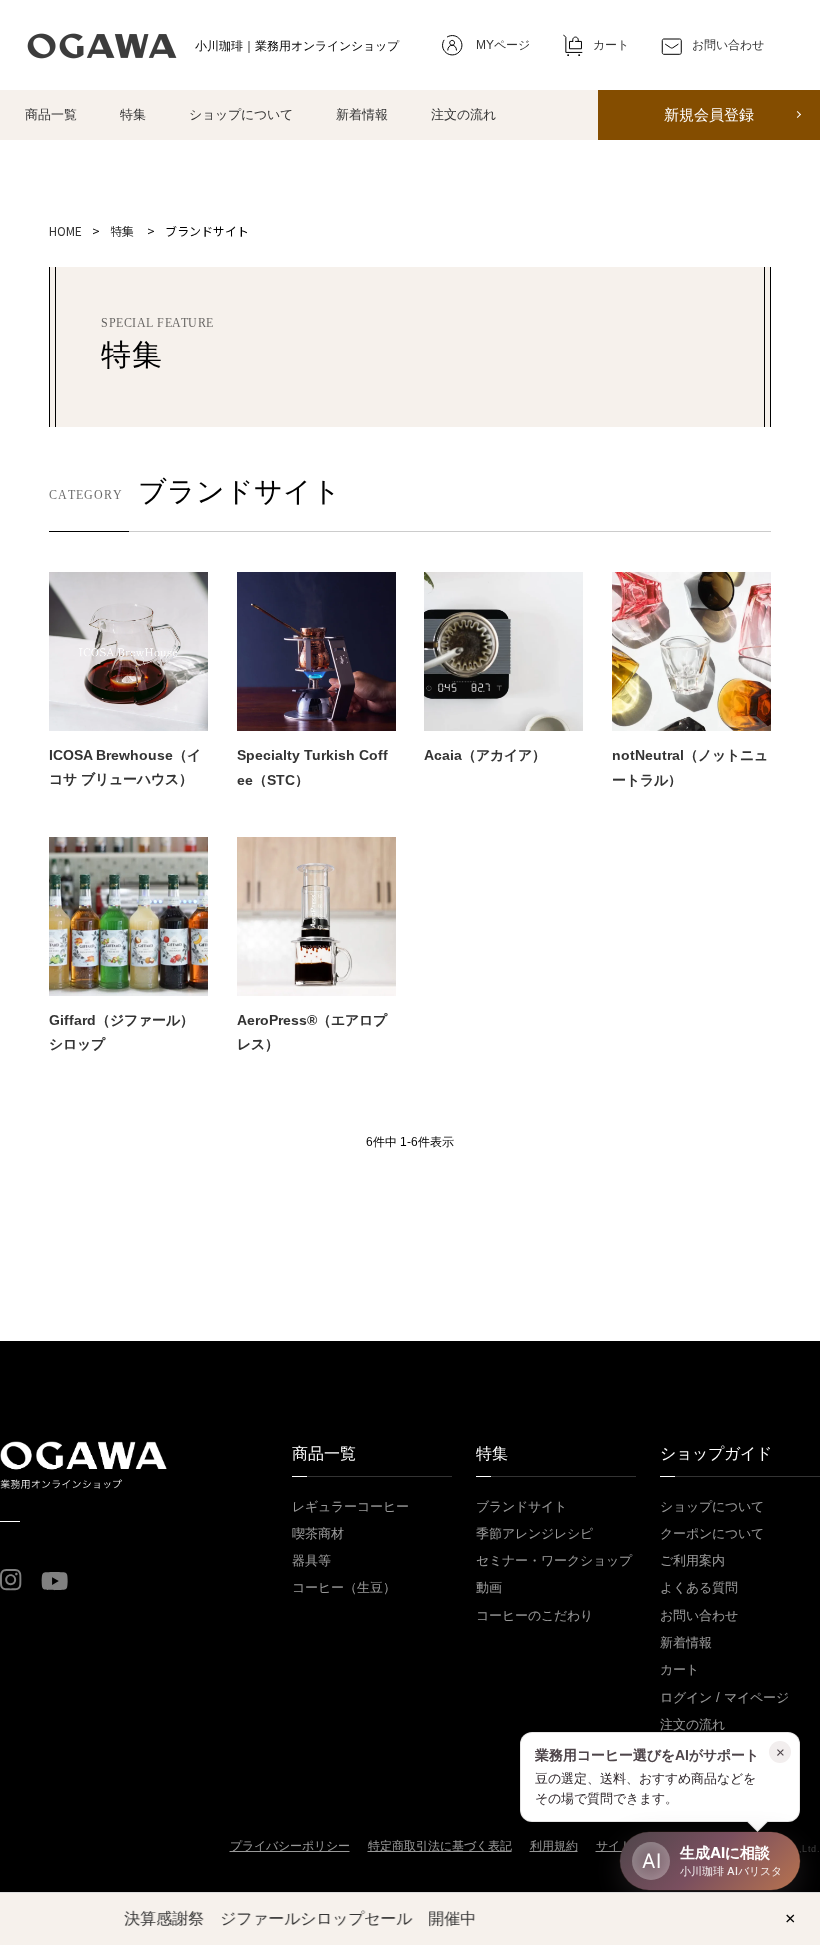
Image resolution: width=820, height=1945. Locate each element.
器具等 (311, 1560)
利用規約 (554, 1846)
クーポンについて (712, 1533)
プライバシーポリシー (290, 1846)
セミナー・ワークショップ (554, 1560)
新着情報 (362, 114)
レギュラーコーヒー (350, 1506)
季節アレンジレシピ (534, 1533)
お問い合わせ (699, 1615)
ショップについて (241, 114)
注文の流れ (463, 114)
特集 (133, 114)
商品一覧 (51, 114)
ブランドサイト (521, 1506)
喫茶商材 (318, 1533)
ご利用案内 (692, 1560)
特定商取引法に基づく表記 (440, 1846)
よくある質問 (699, 1587)
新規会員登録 (709, 115)
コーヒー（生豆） (344, 1587)
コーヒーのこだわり (534, 1615)
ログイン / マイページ (724, 1697)
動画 (489, 1587)
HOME (65, 230)
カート (679, 1669)
